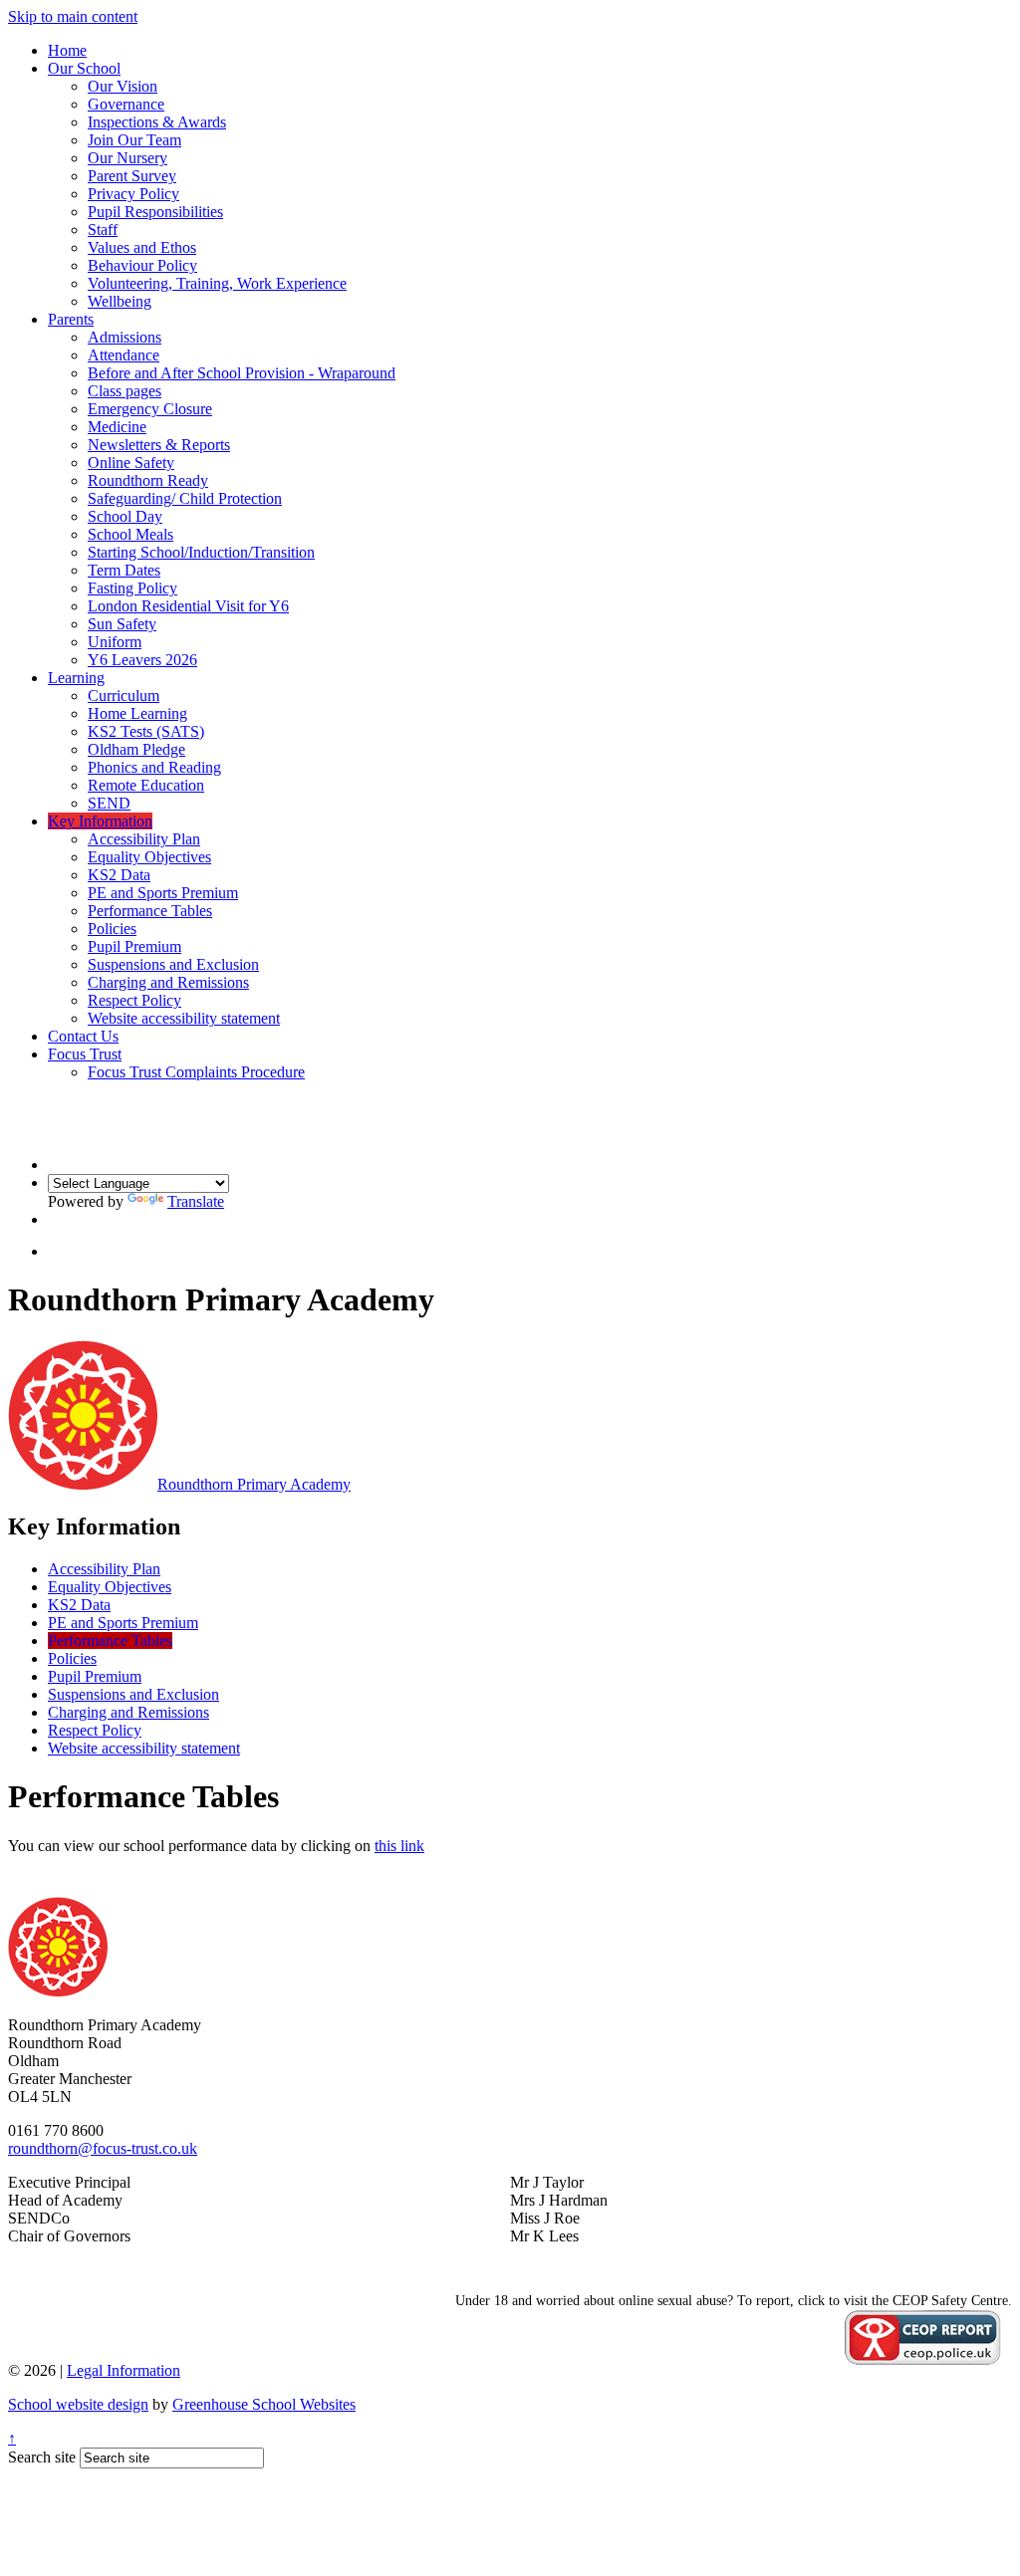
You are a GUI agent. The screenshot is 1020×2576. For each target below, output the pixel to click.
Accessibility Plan (144, 839)
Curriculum (124, 696)
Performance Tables (150, 911)
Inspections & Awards (157, 122)
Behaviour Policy (142, 265)
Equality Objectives (149, 857)
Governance (126, 104)
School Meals (130, 534)
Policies (112, 929)
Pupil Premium (134, 946)
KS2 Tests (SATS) (146, 731)
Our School (84, 68)
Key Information (100, 821)
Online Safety (131, 463)
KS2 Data (119, 875)
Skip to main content (73, 16)
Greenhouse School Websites (264, 2404)
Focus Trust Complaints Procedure (196, 1072)
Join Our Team (134, 140)
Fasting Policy (132, 588)
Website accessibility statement (184, 1018)
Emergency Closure (150, 409)
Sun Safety (122, 624)
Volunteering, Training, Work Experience (217, 283)
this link (399, 1846)
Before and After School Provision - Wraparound (242, 373)
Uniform (115, 642)
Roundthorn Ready (148, 480)
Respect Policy (134, 1000)
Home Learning (137, 713)
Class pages (125, 391)
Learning (76, 678)
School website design (78, 2404)
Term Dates (124, 570)
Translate (196, 1201)
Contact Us (83, 1036)
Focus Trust (85, 1054)
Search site (42, 2457)
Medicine (117, 427)
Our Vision (123, 86)
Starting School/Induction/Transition (201, 552)
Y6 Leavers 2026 (142, 660)
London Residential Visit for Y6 (188, 606)
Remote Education (146, 785)
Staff (103, 230)
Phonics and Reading (154, 767)
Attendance (124, 355)
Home (67, 50)
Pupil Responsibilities (155, 212)
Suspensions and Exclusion (173, 964)
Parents (71, 319)
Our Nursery (127, 158)
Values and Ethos (142, 247)
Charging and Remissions (168, 982)
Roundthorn (254, 1484)
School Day (125, 516)
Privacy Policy (133, 194)
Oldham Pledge (136, 749)
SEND (109, 803)
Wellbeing (120, 301)
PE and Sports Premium (163, 893)
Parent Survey (132, 176)
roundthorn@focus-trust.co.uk (103, 2148)
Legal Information (124, 2370)
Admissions (125, 337)
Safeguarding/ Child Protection (185, 498)
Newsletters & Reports (159, 445)
